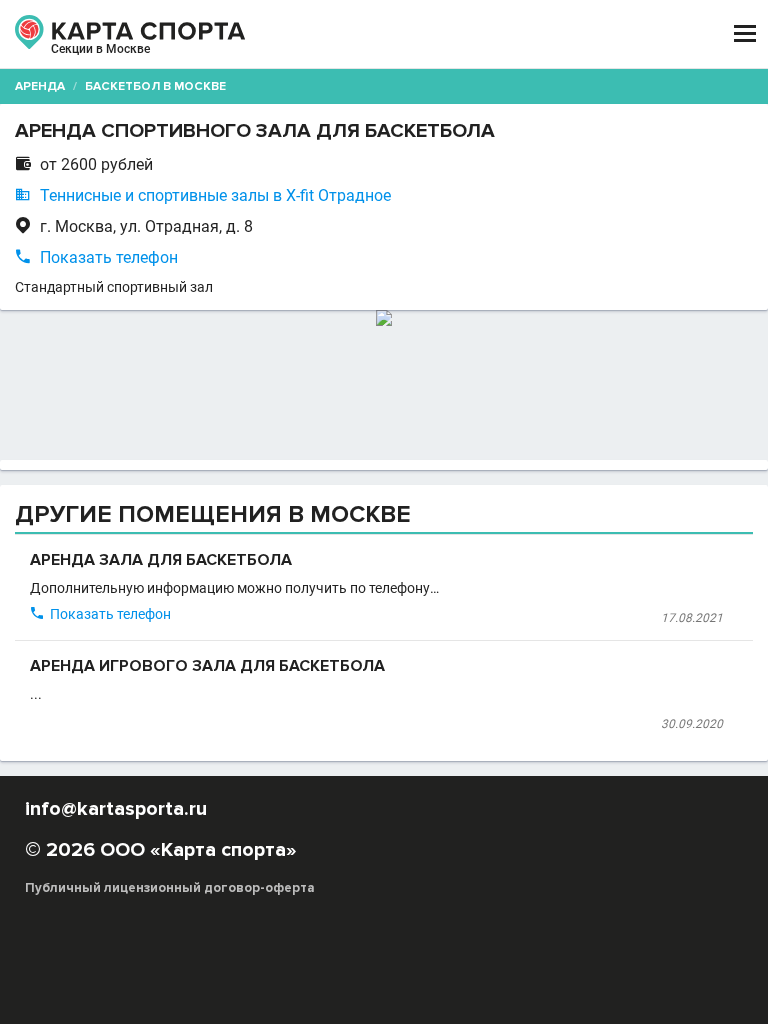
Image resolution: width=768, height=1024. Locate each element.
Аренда (40, 86)
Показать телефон (109, 257)
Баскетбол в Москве (155, 86)
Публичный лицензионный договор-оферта (170, 888)
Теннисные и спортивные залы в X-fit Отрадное (215, 195)
